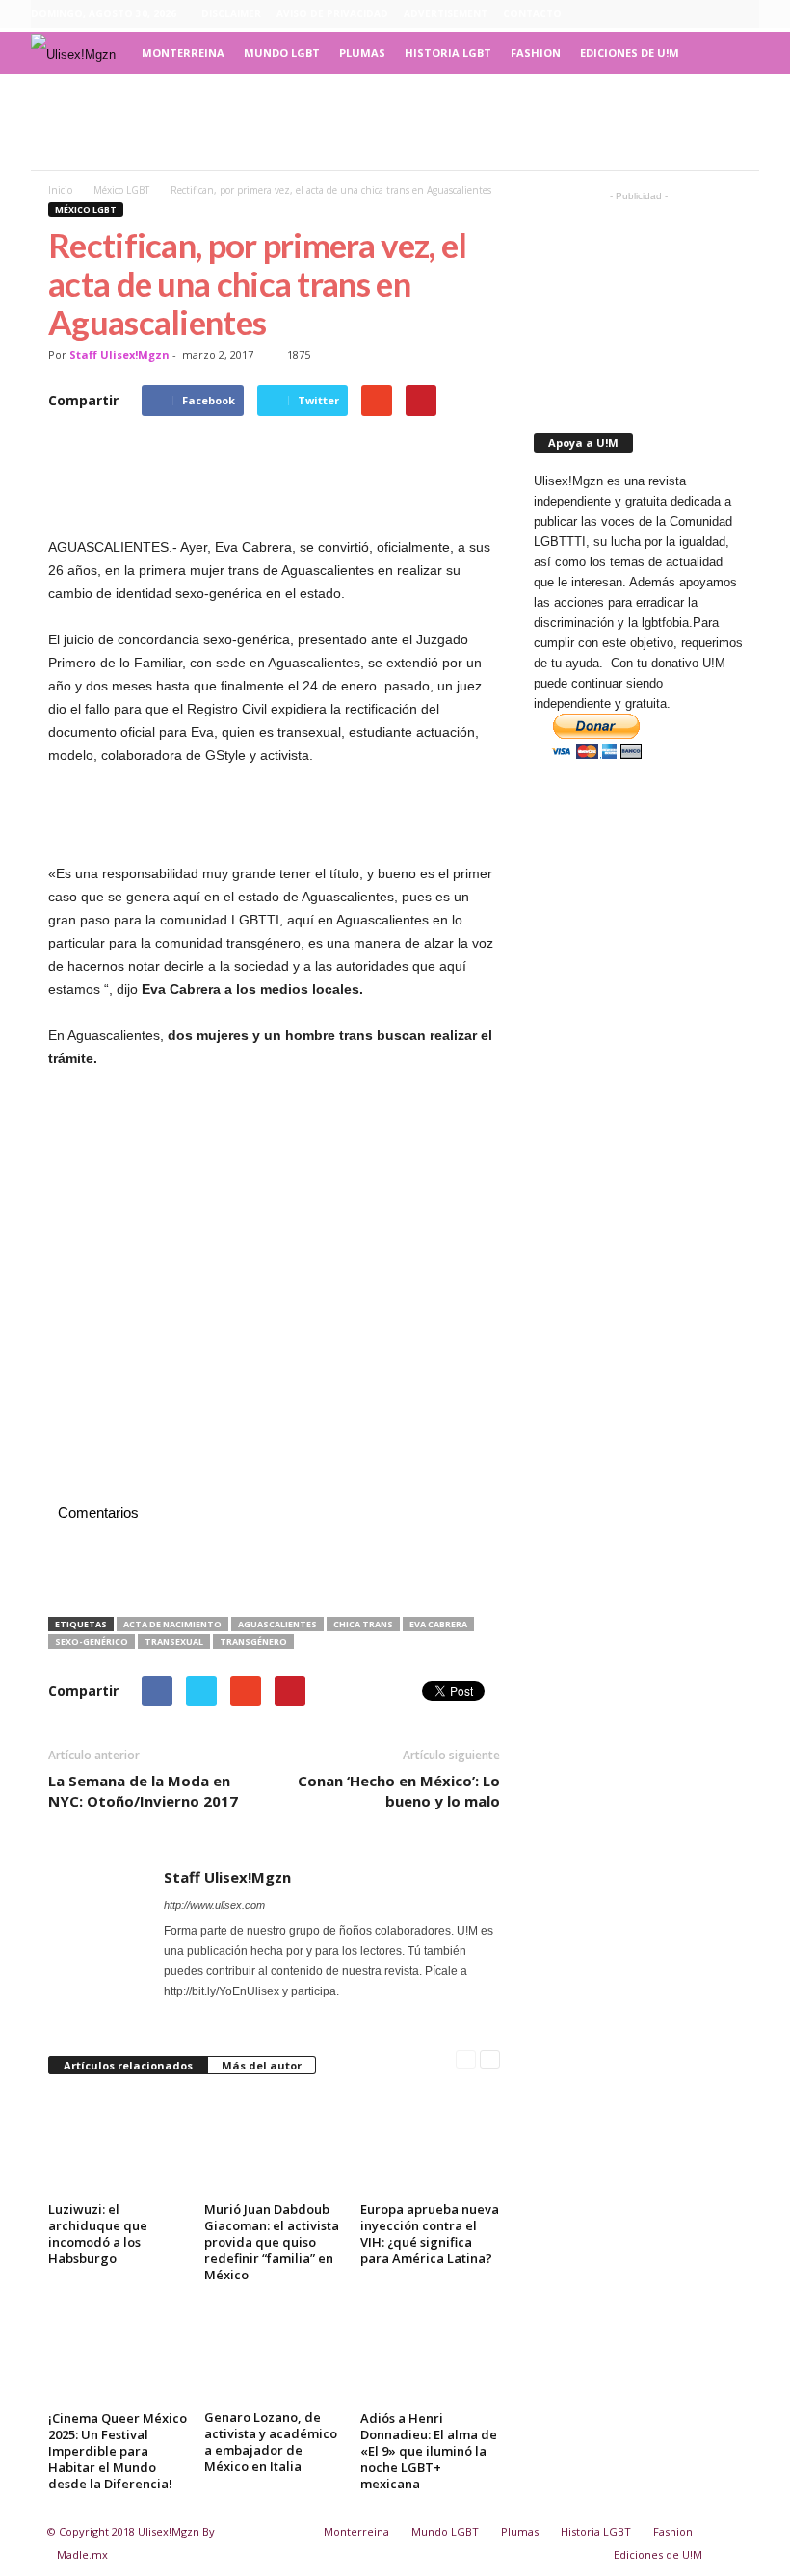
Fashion (536, 52)
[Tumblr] (715, 14)
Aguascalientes (277, 1624)
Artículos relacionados (128, 2065)
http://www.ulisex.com (214, 1905)
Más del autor (262, 2065)
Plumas (362, 52)
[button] (730, 53)
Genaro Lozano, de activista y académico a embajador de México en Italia (271, 2442)
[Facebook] (655, 14)
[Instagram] (685, 14)
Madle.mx (82, 2554)
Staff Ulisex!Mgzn (119, 355)
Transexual (174, 1641)
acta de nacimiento (172, 1624)
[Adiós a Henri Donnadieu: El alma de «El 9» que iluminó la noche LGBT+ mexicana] (430, 2352)
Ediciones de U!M (630, 52)
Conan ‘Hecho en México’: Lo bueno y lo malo (399, 1791)
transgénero (253, 1641)
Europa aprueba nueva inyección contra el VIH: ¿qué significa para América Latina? (430, 2234)
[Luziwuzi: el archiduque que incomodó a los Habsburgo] (118, 2144)
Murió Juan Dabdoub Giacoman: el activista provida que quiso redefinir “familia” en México (272, 2242)
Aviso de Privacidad (332, 13)
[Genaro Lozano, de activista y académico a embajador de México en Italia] (274, 2352)
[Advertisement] (395, 122)
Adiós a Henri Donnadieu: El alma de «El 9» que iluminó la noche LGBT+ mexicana (429, 2451)
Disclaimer (231, 13)
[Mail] (203, 2012)
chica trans (363, 1624)
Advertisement (446, 13)
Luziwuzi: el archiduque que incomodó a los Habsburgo (98, 2234)
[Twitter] (745, 14)
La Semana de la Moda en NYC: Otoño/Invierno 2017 (143, 1791)
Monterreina (183, 52)
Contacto (532, 13)
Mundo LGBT (282, 52)
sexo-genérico (92, 1641)
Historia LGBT (448, 52)
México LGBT (86, 209)
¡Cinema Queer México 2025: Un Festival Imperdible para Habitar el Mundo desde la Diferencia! (118, 2451)
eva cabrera (438, 1624)
